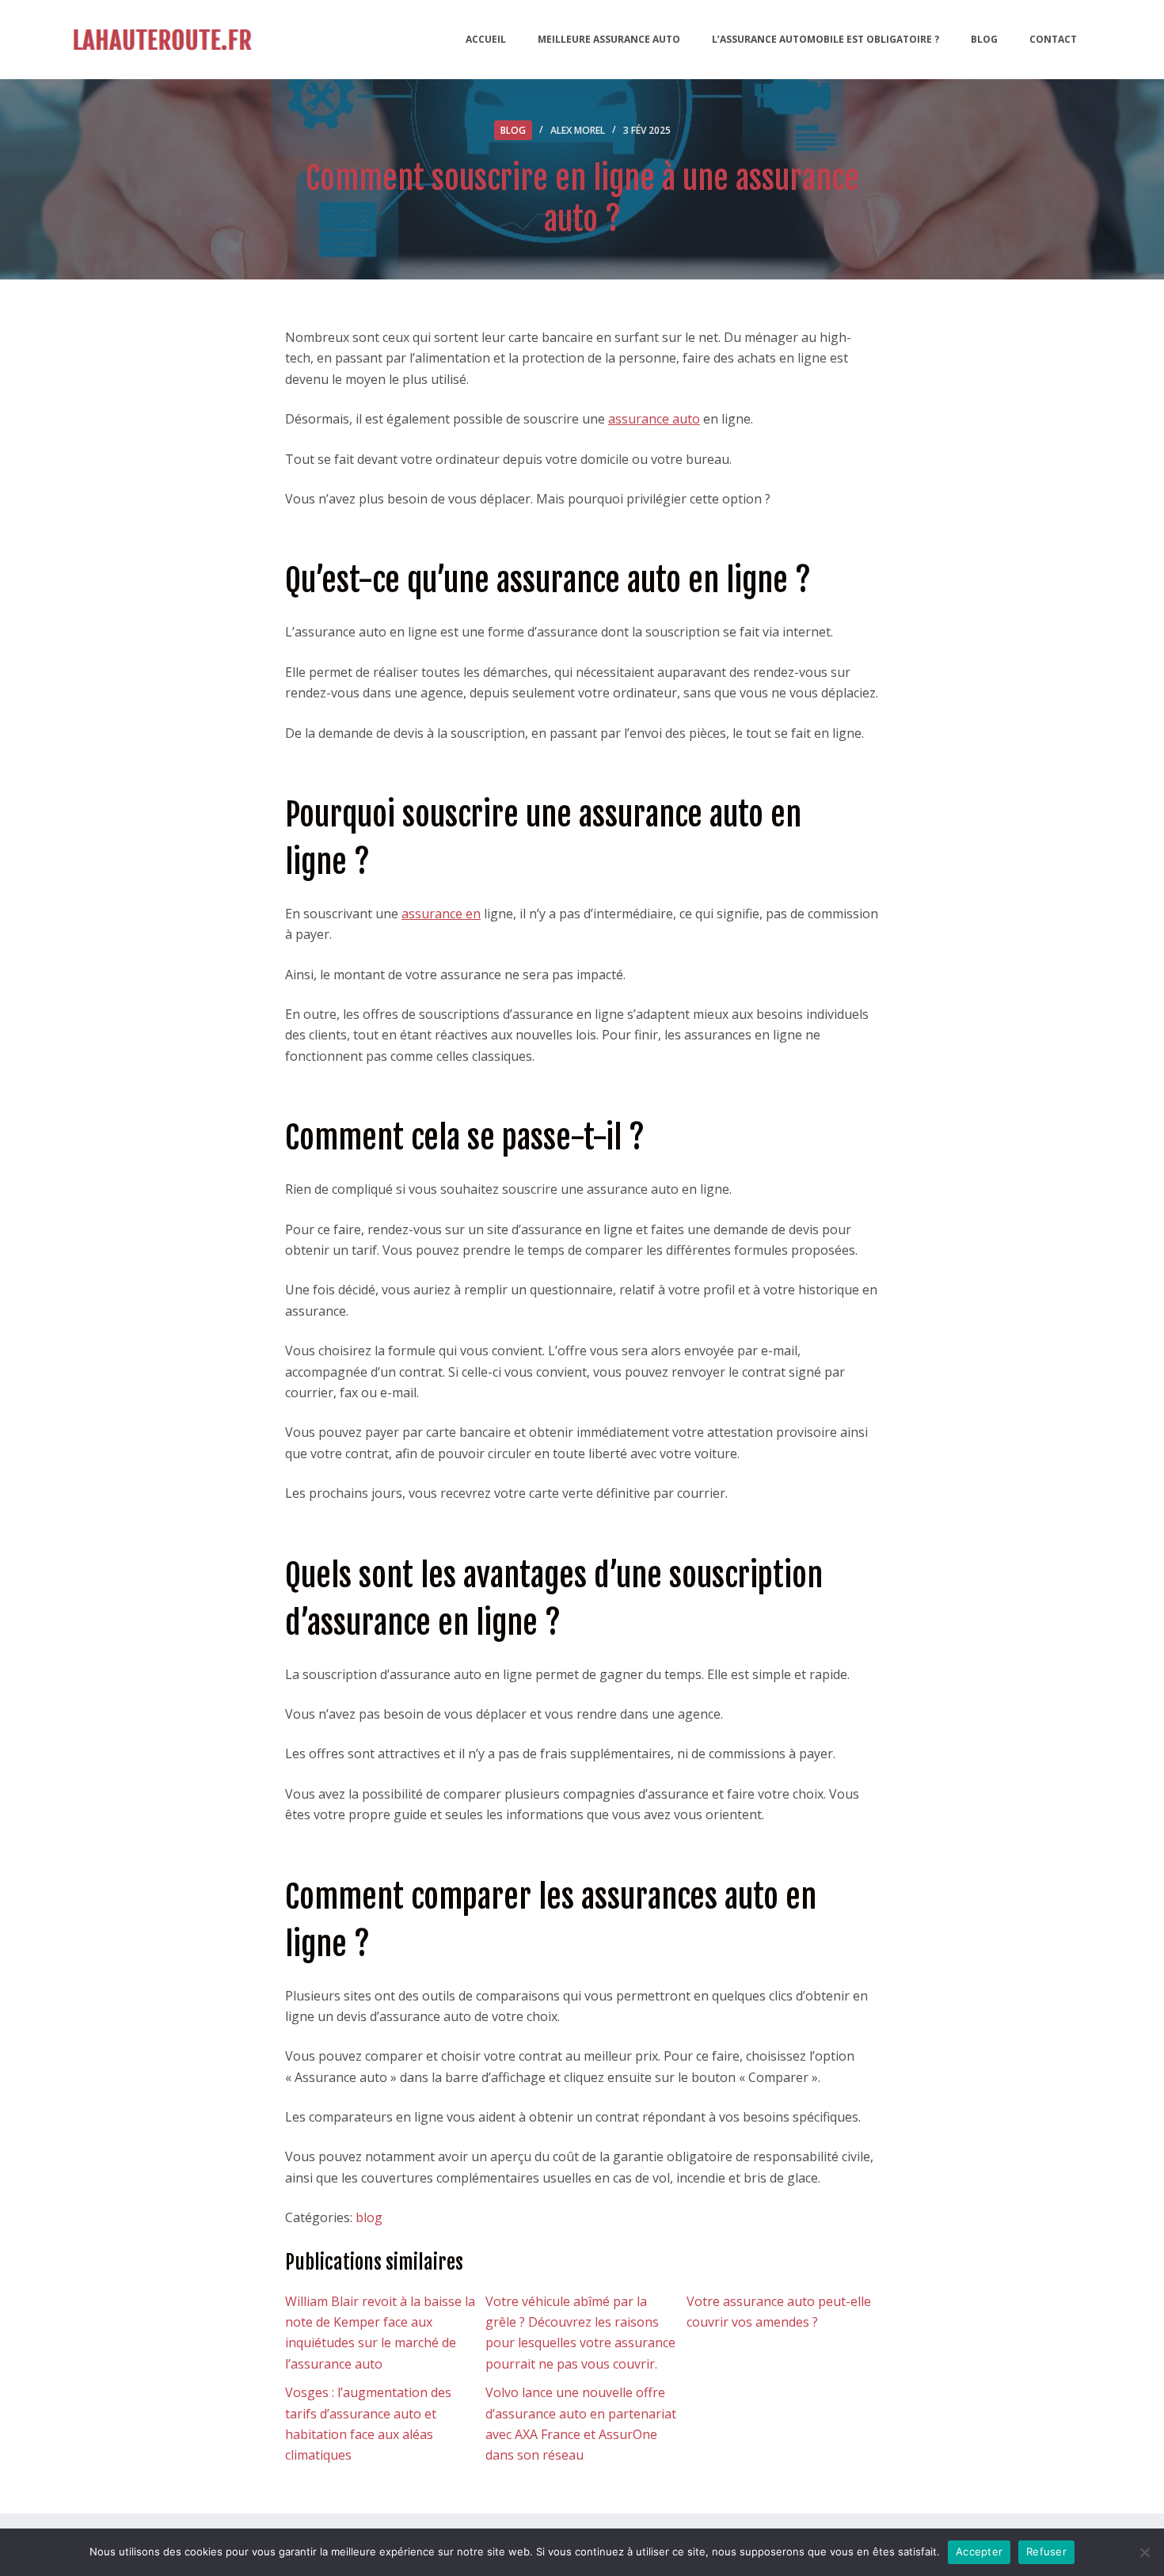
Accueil (486, 39)
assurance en (441, 914)
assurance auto (654, 419)
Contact (1053, 39)
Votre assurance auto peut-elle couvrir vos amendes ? (779, 2312)
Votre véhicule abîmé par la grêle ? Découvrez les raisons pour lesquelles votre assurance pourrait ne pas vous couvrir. (580, 2333)
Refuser (1046, 2551)
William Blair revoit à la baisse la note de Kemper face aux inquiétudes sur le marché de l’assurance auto (380, 2333)
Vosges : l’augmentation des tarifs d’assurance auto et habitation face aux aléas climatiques (368, 2424)
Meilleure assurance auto (609, 39)
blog (513, 130)
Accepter (979, 2551)
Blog (984, 39)
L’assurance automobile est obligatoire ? (825, 39)
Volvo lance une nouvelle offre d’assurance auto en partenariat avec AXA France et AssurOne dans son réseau (581, 2424)
